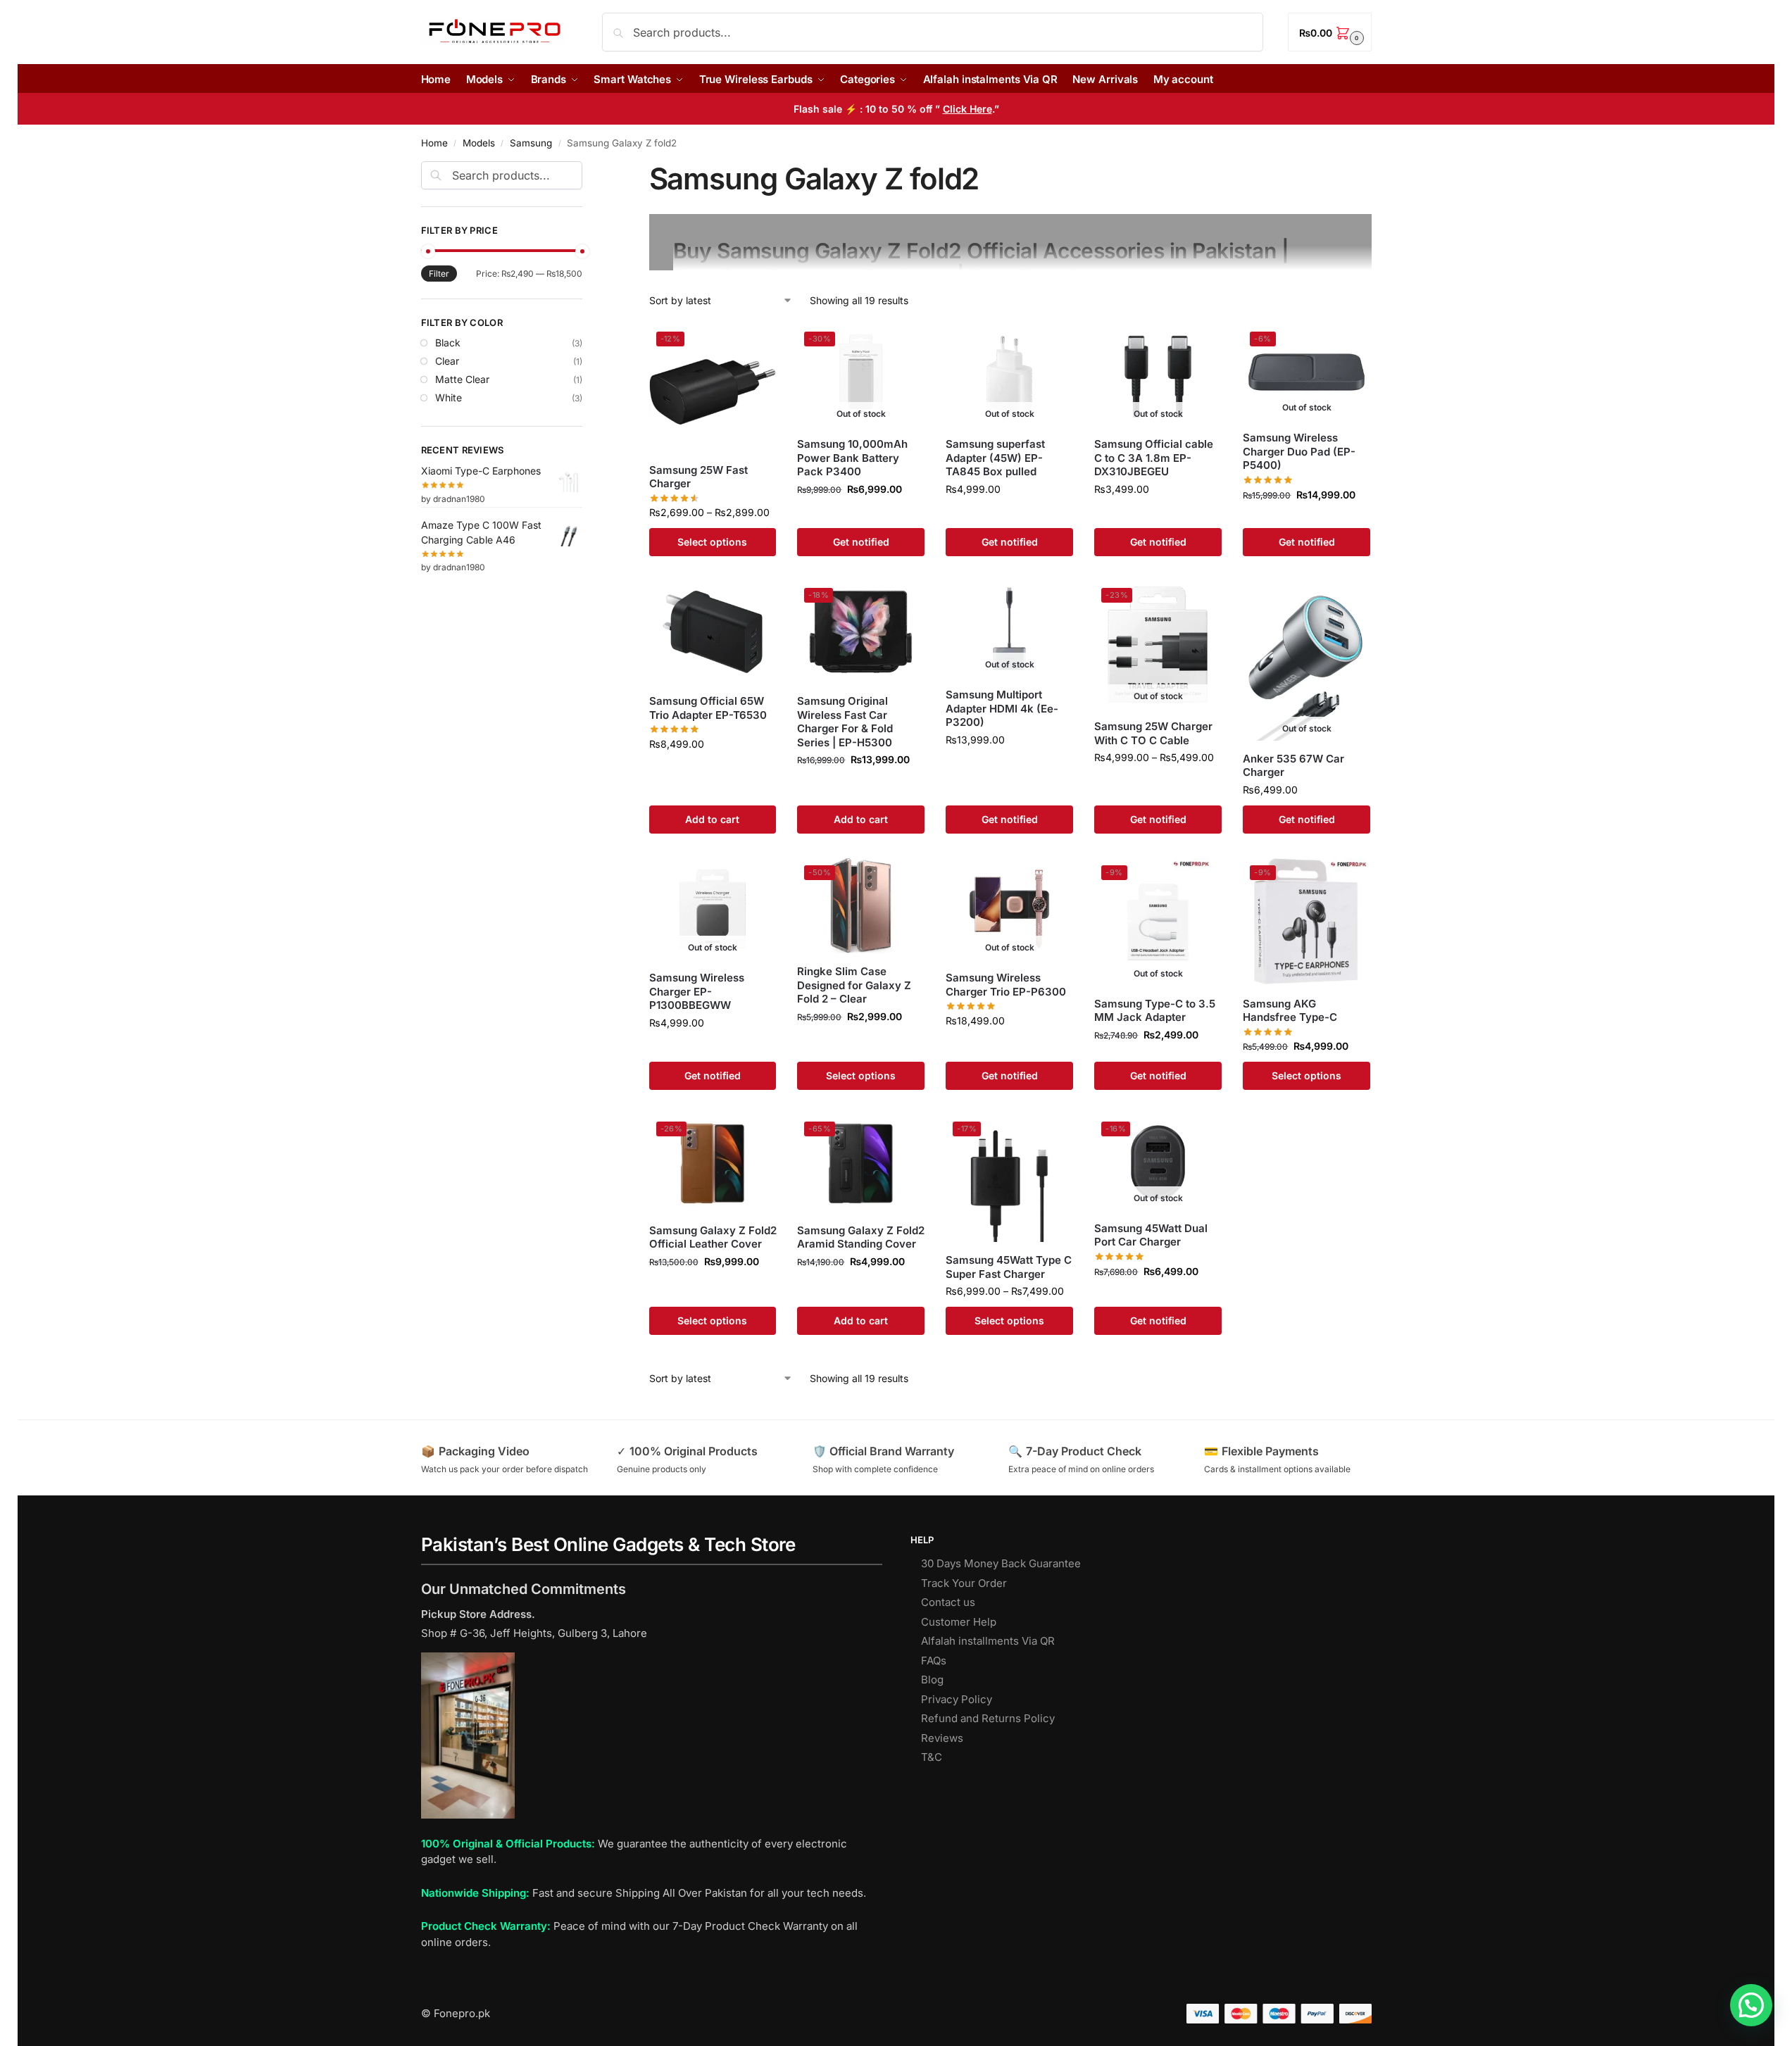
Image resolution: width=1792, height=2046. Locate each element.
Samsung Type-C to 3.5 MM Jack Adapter (1155, 1011)
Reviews (942, 1738)
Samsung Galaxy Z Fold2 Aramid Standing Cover (861, 1237)
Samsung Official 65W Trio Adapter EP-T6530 (708, 708)
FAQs (934, 1661)
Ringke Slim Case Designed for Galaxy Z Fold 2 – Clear (854, 985)
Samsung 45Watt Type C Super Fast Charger (1009, 1267)
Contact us (948, 1602)
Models (479, 143)
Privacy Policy (957, 1699)
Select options (712, 542)
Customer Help (959, 1622)
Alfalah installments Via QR (988, 1641)
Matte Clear (462, 379)
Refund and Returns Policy (988, 1718)
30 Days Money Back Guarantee (1001, 1563)
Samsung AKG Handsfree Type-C (1290, 1011)
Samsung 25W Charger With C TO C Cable (1153, 733)
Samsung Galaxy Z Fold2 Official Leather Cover (713, 1237)
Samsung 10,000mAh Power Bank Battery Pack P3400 (852, 458)
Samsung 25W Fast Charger (698, 477)
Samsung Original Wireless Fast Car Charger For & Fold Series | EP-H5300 (845, 722)
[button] (1329, 32)
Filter (439, 274)
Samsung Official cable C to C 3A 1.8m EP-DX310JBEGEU (1154, 458)
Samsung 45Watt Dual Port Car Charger (1151, 1235)
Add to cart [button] (712, 819)
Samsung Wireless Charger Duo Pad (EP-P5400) (1299, 451)
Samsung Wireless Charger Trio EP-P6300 (1006, 985)
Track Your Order (964, 1583)
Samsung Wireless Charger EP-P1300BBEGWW (697, 991)
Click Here (967, 109)
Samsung (531, 143)
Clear (447, 361)
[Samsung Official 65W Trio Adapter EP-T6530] (713, 632)
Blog (932, 1680)
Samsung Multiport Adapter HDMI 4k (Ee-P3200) (1002, 708)
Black (448, 343)
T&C (932, 1757)
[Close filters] (587, 170)
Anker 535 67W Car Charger (1293, 766)
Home (434, 143)
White (449, 397)
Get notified (861, 542)
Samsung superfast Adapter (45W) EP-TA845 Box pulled (995, 458)
